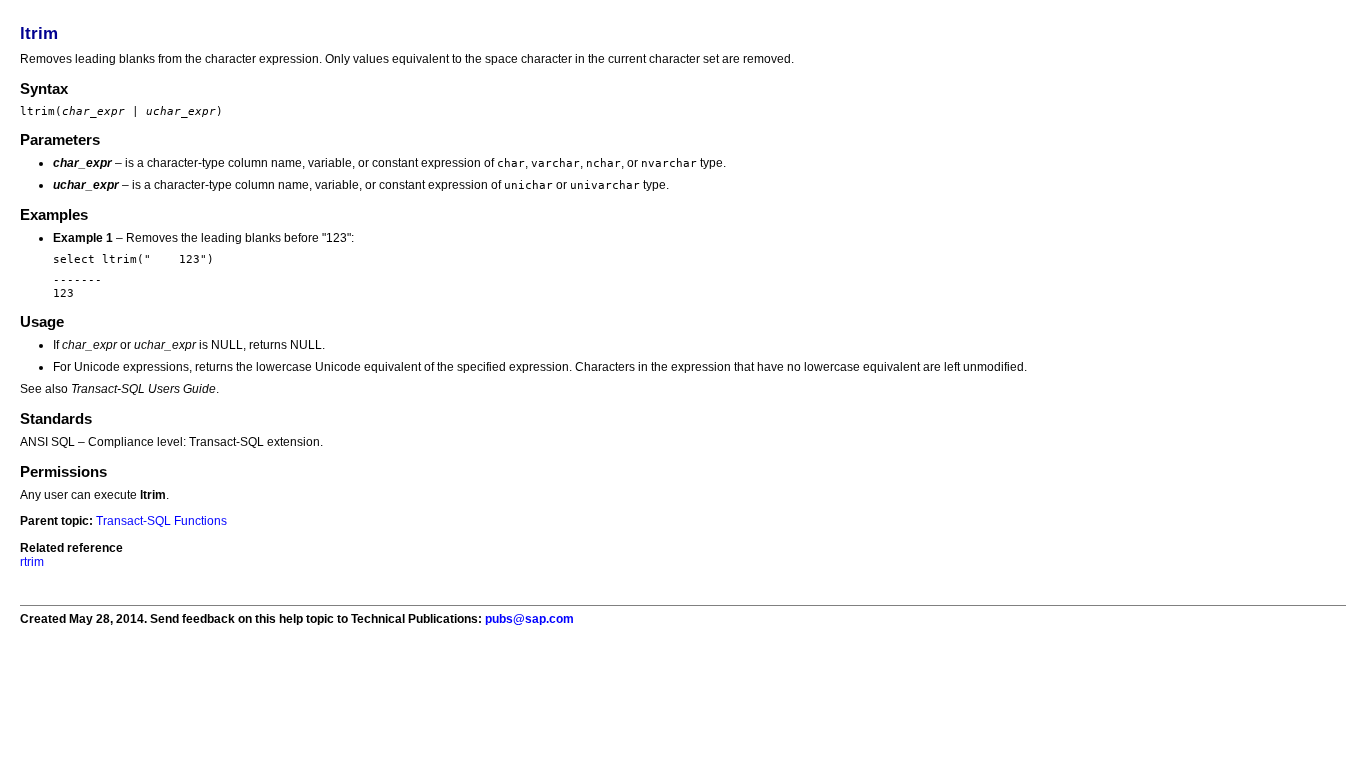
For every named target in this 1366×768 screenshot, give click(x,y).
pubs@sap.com (529, 619)
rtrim (32, 562)
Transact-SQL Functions (161, 521)
